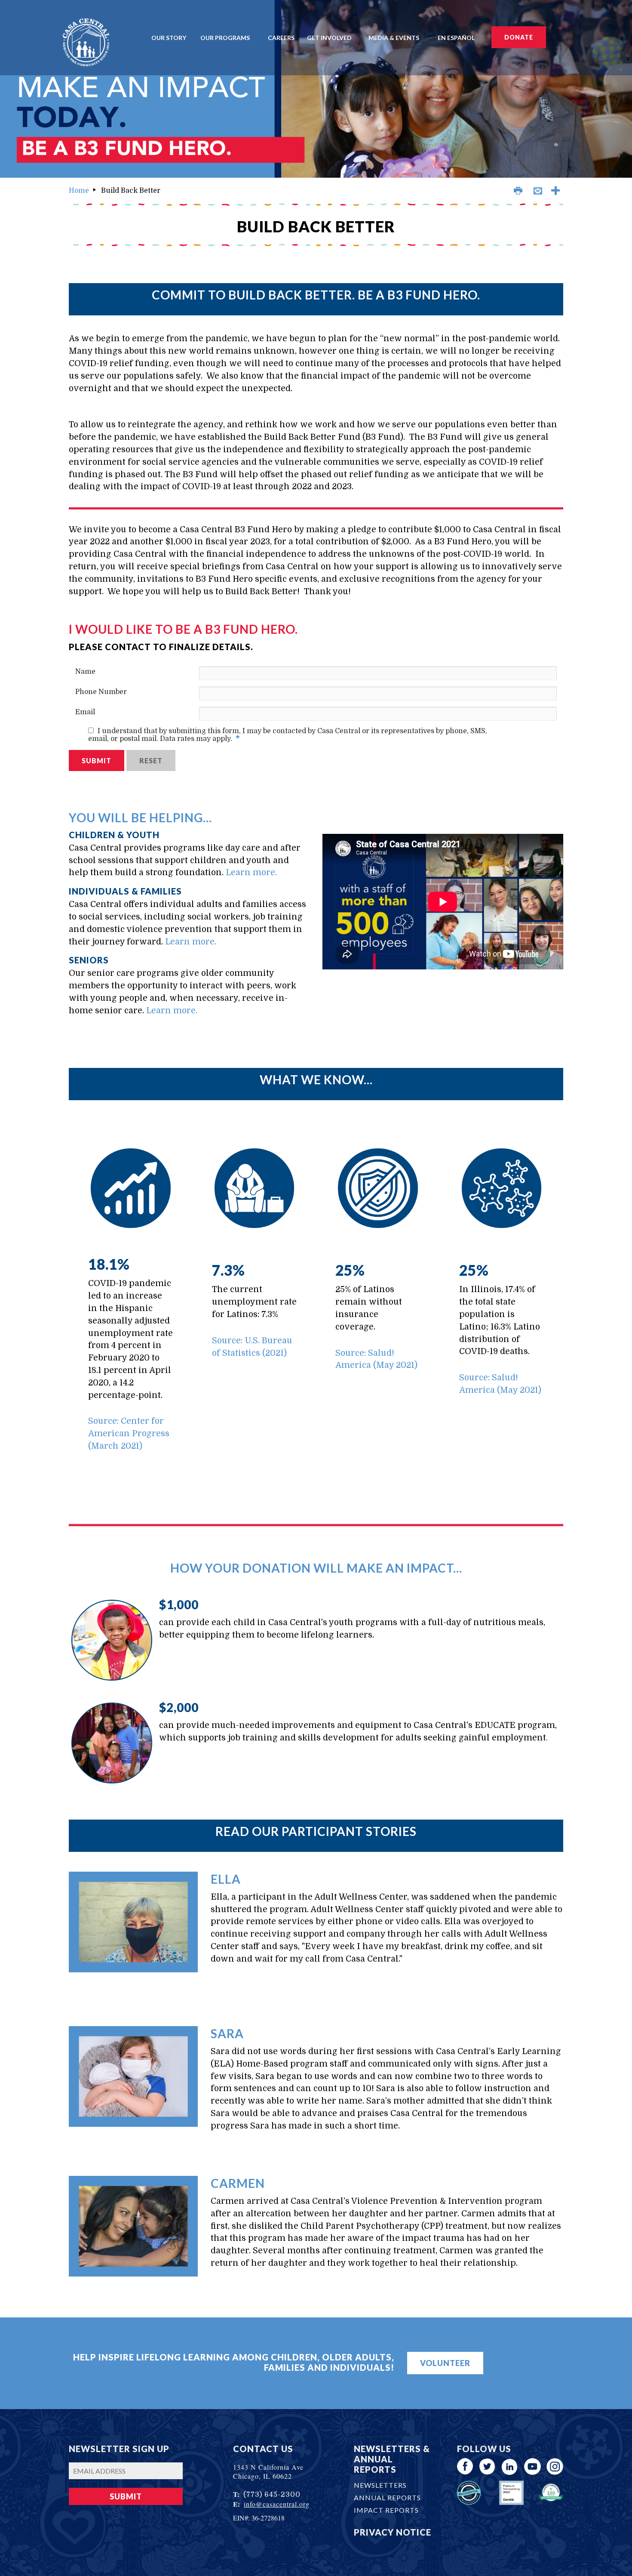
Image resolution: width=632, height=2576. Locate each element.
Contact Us (263, 2449)
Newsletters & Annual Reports (392, 2459)
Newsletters (380, 2485)
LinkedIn (510, 2466)
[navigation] (316, 37)
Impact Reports (386, 2510)
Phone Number (101, 692)
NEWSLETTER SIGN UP (119, 2449)
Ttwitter (488, 2466)
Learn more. (251, 873)
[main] (316, 1253)
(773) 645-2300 (272, 2495)
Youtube (532, 2466)
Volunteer (445, 2363)
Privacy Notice (393, 2532)
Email (85, 712)
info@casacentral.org (277, 2504)
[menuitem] (172, 37)
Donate (519, 37)
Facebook (465, 2466)
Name (85, 672)
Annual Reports (387, 2497)
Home (79, 191)
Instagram (555, 2466)
